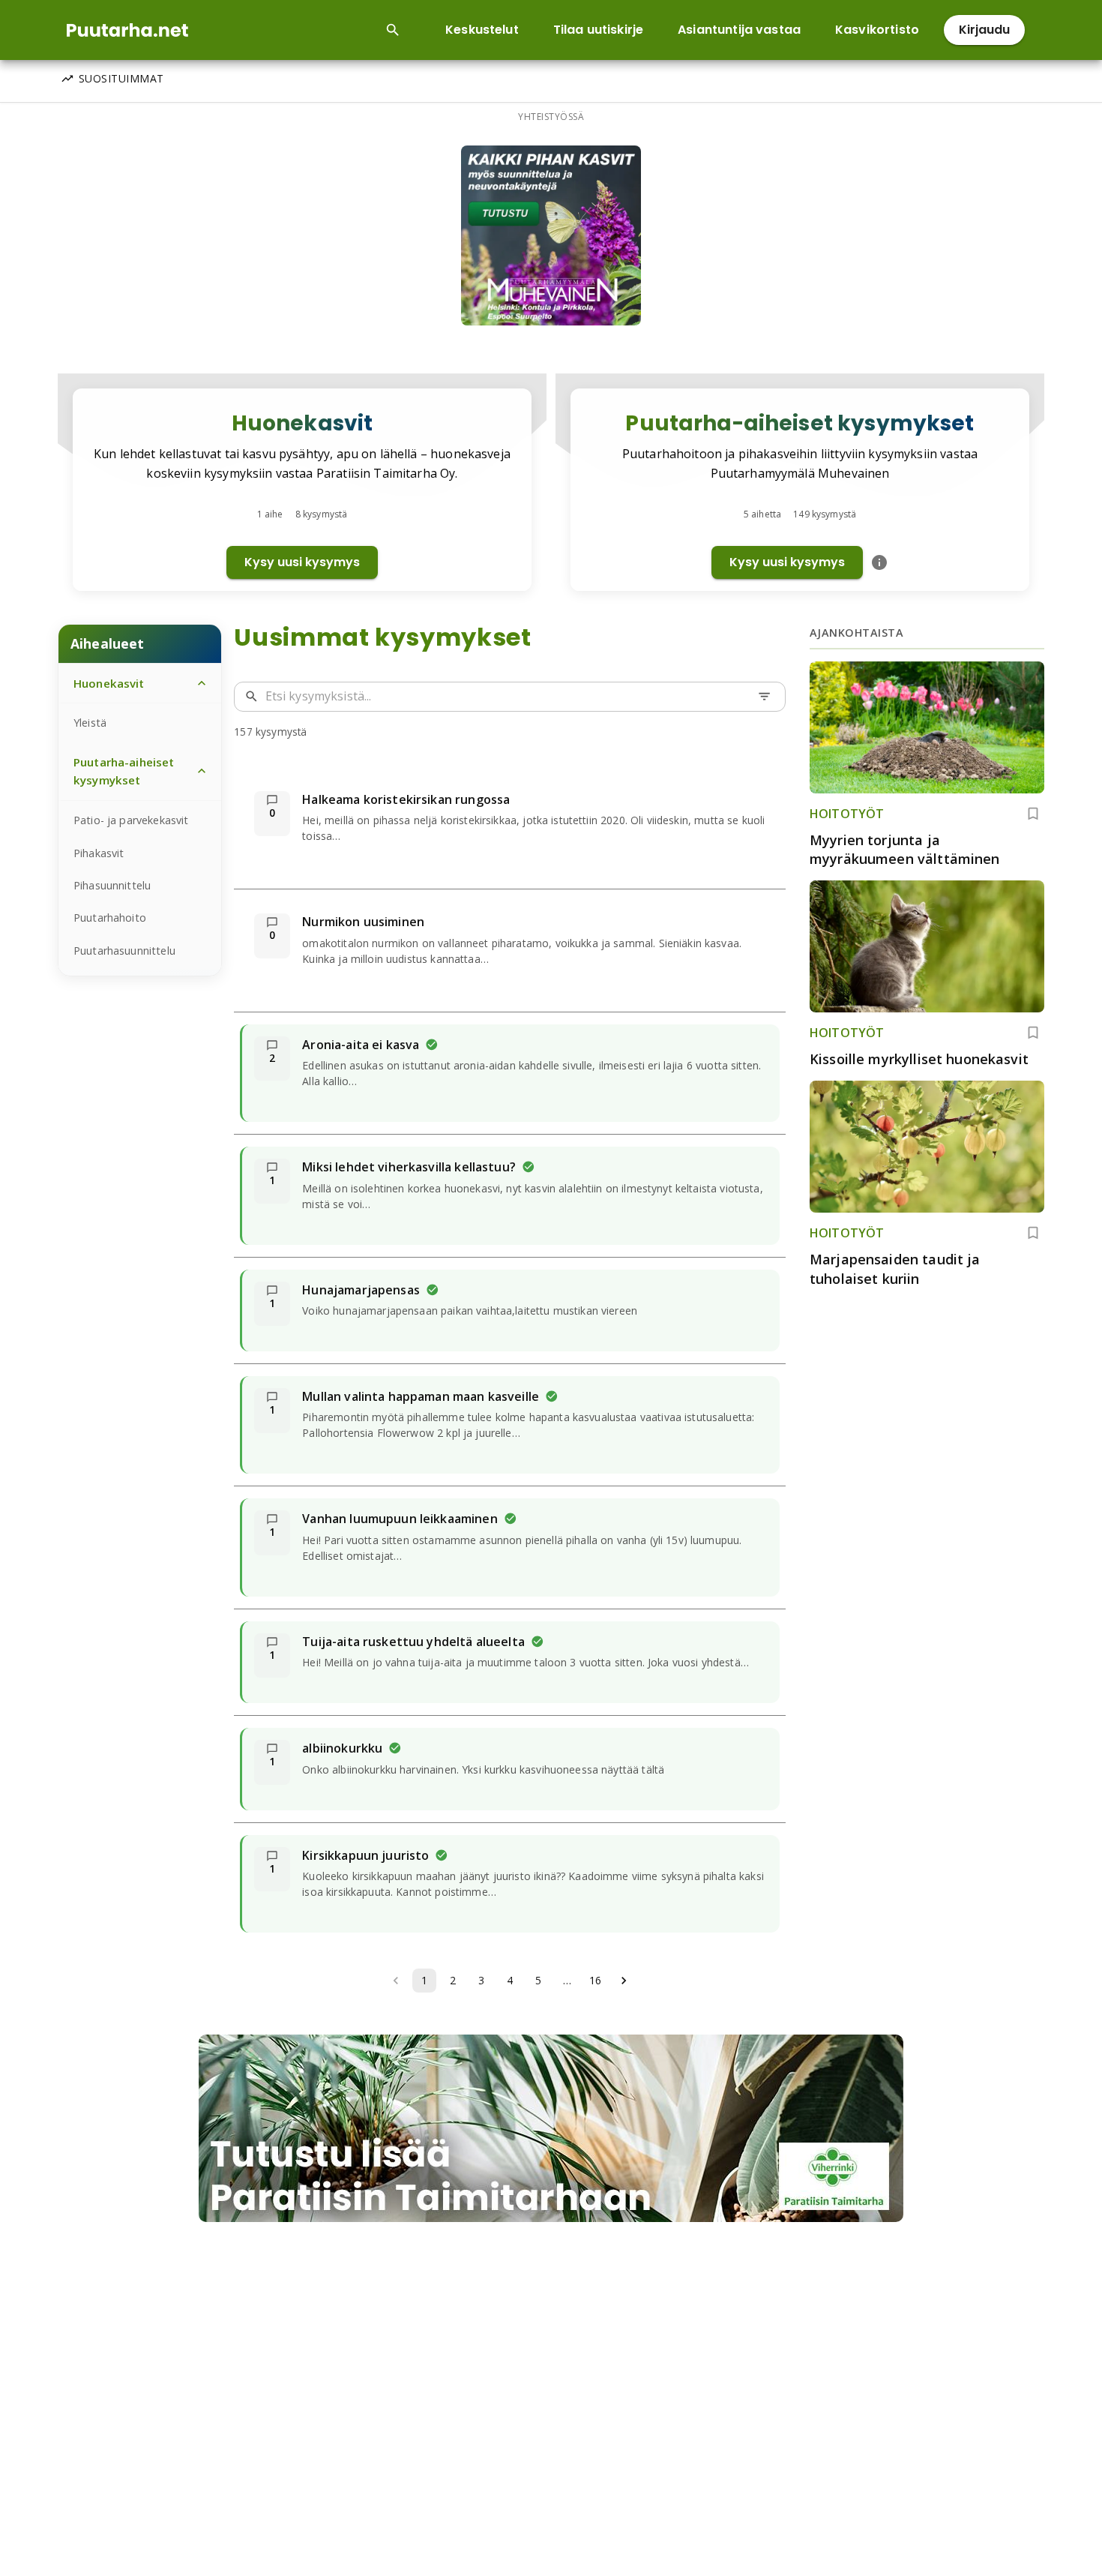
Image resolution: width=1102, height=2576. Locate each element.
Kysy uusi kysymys (302, 562)
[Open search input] (393, 30)
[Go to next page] (624, 1981)
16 (595, 1980)
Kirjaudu (984, 30)
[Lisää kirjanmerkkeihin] (1033, 814)
